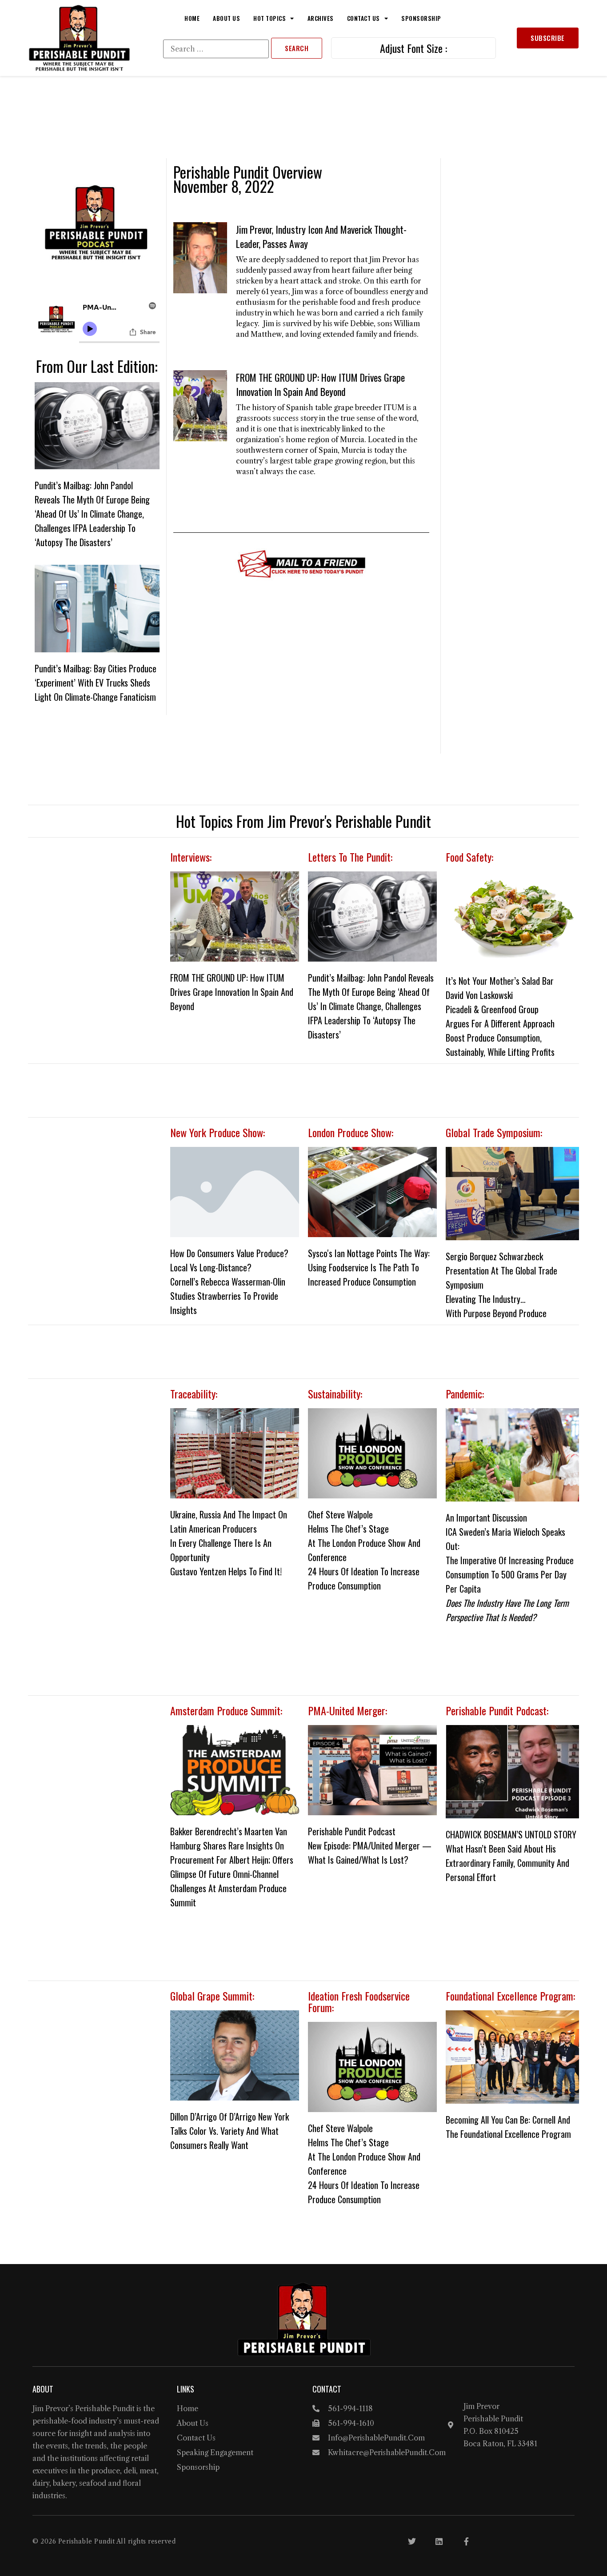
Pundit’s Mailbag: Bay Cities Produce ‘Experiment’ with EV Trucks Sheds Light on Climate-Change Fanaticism (96, 683)
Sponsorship (421, 18)
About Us (226, 18)
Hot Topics (270, 18)
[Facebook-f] (466, 2541)
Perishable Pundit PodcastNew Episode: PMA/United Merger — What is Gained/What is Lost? (370, 1845)
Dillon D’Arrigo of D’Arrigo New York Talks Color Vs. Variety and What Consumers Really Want (230, 2131)
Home (192, 18)
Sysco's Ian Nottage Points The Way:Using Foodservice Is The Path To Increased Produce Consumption (369, 1267)
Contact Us (363, 18)
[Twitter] (412, 2541)
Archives (321, 18)
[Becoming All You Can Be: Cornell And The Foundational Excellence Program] (512, 2057)
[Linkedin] (439, 2541)
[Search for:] (216, 49)
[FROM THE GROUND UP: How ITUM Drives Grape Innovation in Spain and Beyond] (235, 917)
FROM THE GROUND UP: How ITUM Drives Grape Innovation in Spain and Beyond (320, 384)
